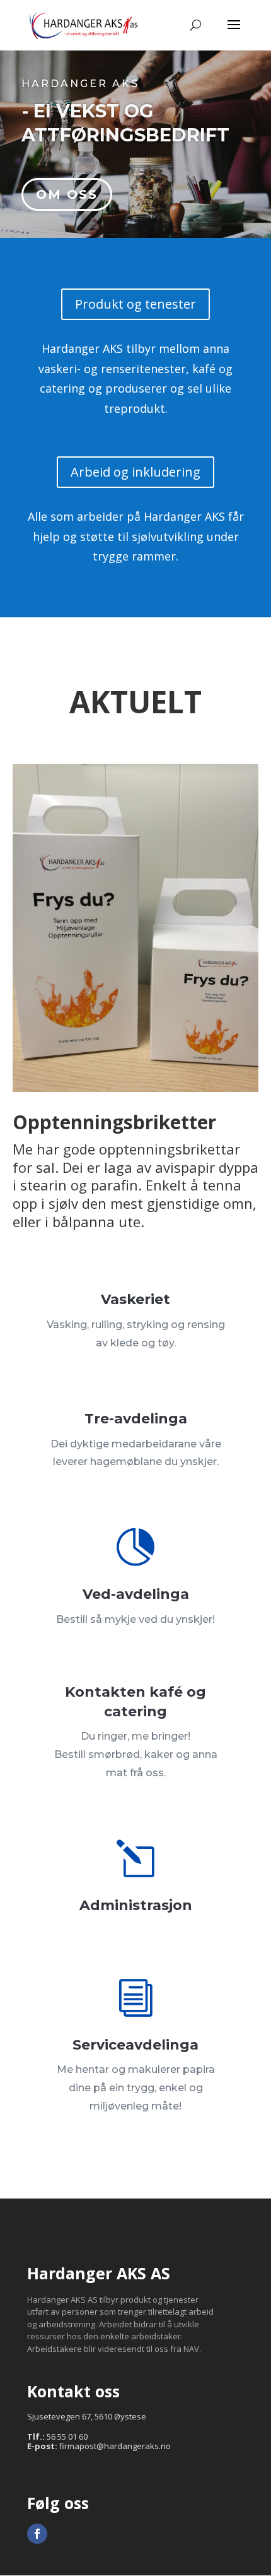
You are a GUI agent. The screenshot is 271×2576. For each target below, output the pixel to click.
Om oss (67, 194)
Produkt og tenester (135, 304)
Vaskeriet (135, 1299)
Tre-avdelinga (136, 1419)
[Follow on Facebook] (37, 2534)
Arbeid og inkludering (135, 472)
